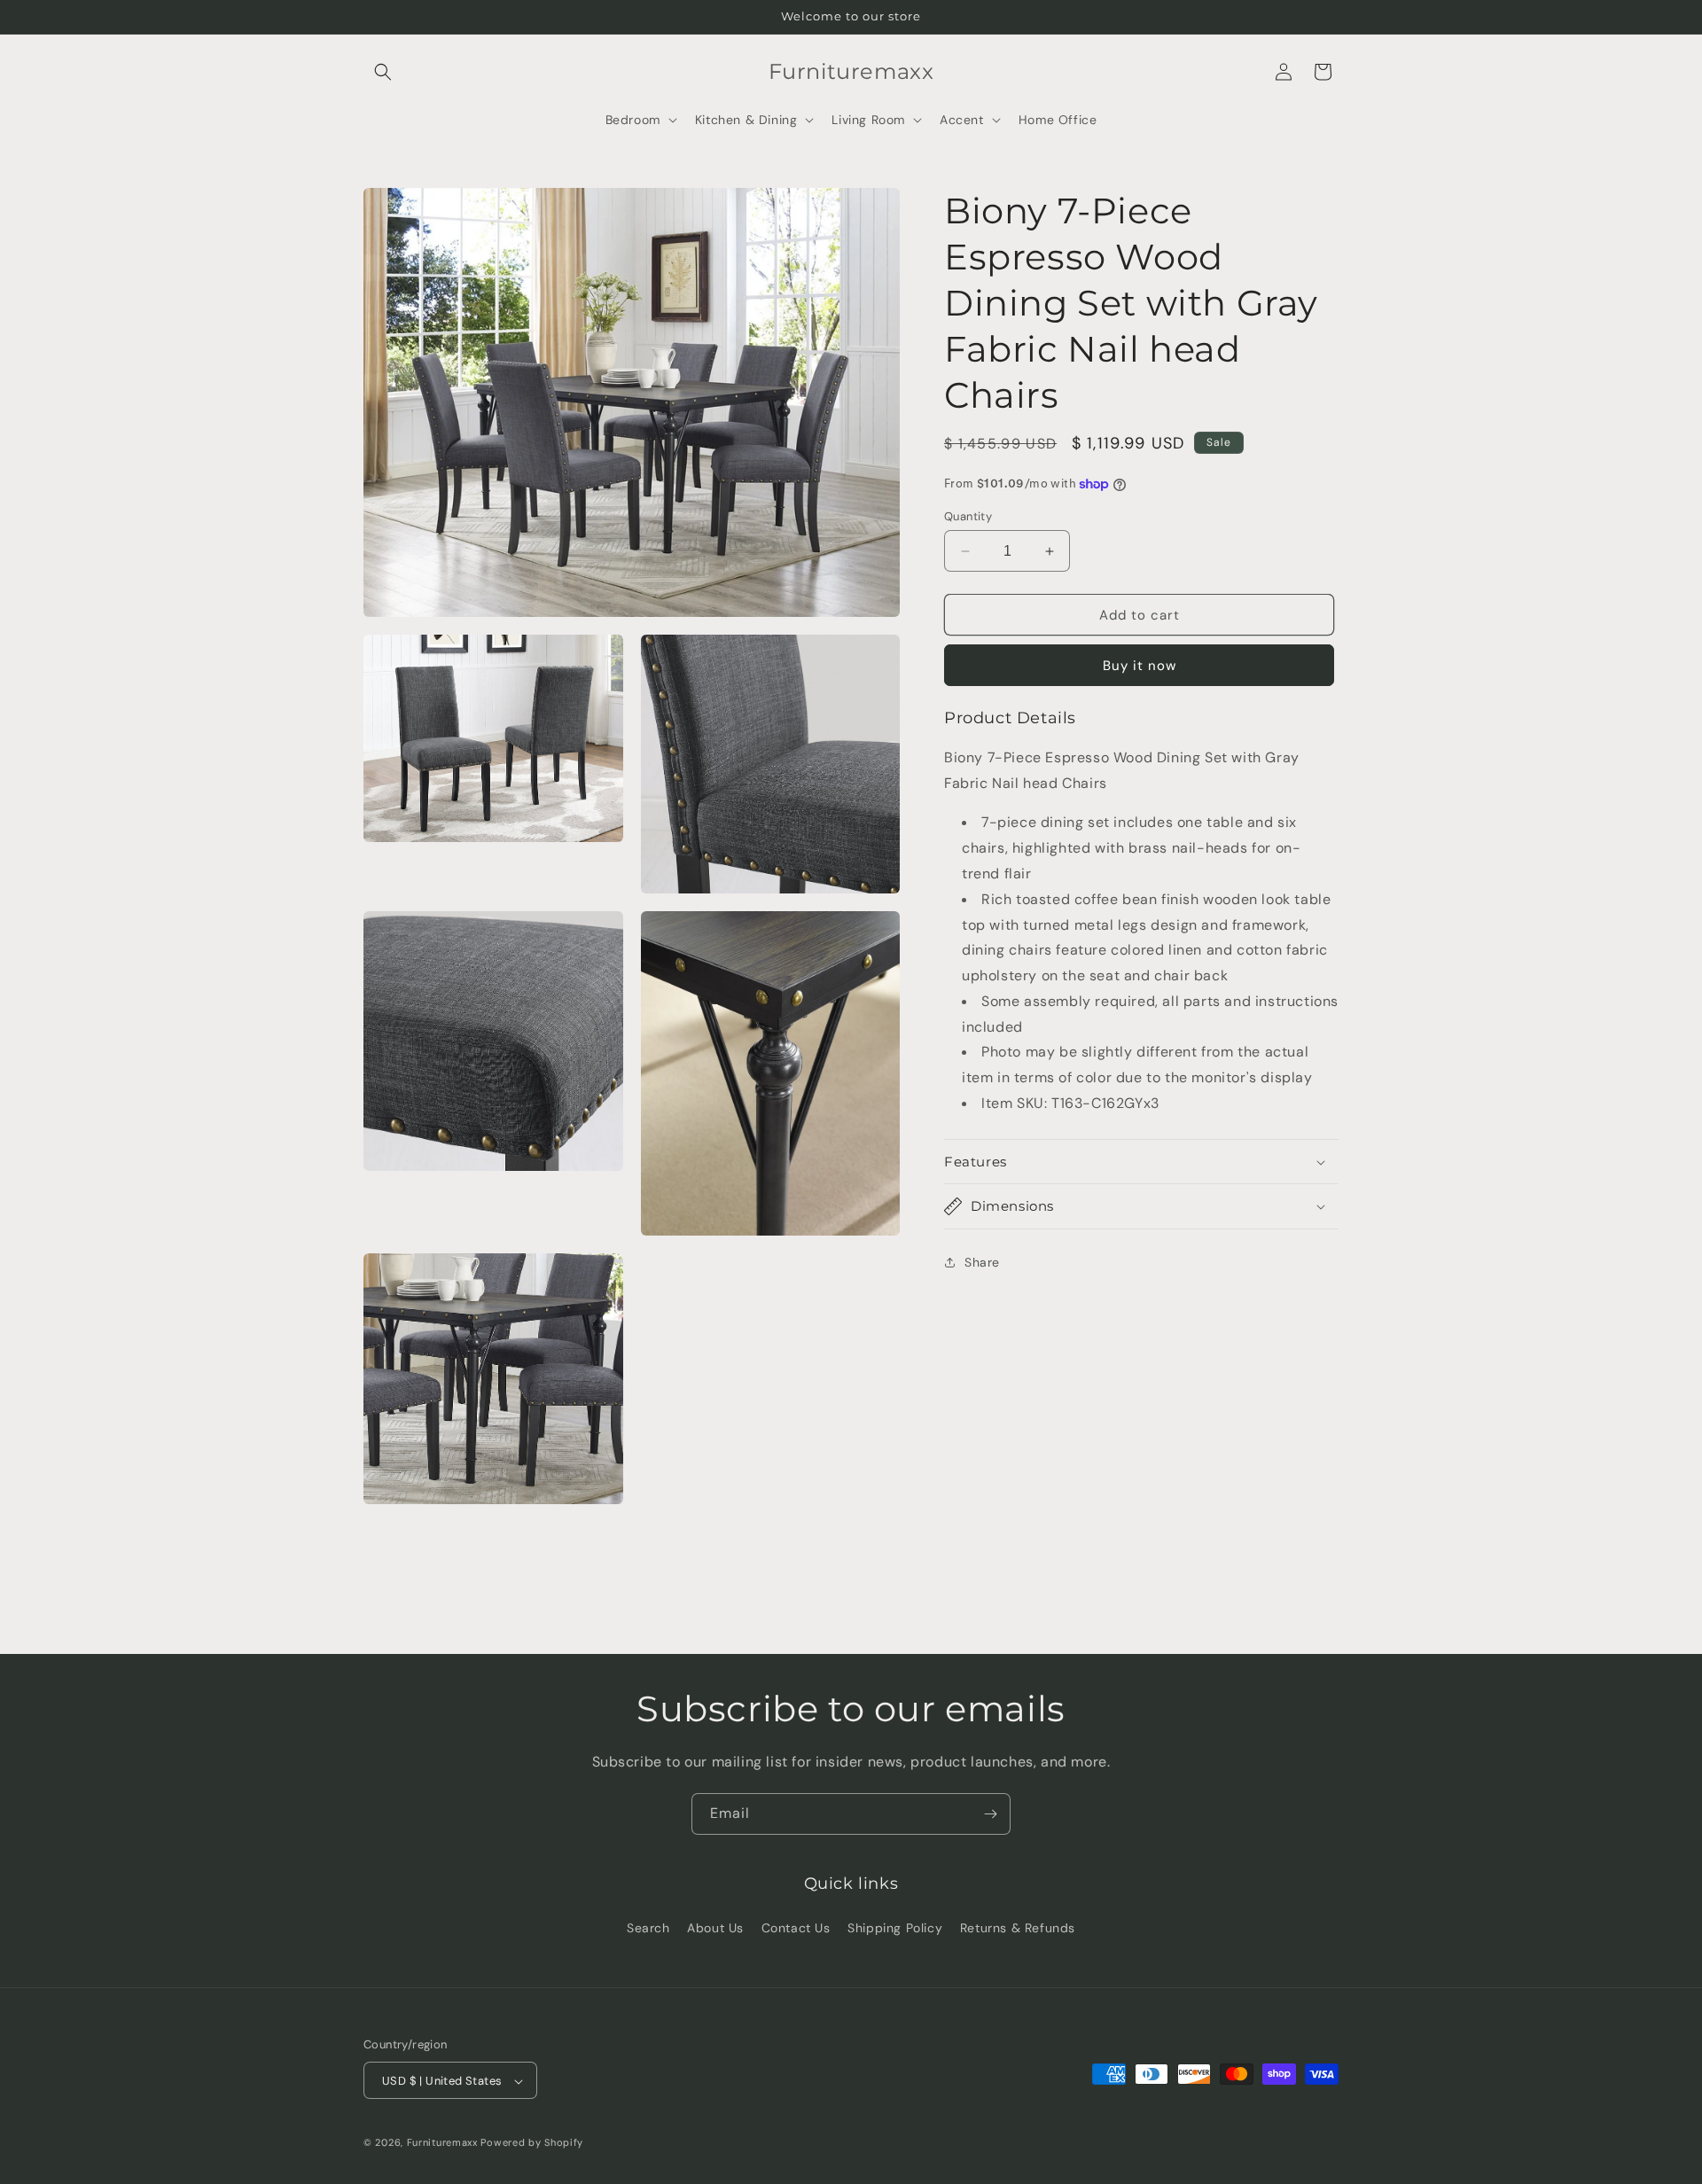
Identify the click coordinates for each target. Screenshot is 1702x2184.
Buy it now (1140, 666)
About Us (715, 1927)
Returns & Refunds (1018, 1927)
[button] (383, 72)
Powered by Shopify (532, 2143)
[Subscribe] (990, 1814)
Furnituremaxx (442, 2143)
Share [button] (982, 1262)
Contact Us (796, 1927)
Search (648, 1927)
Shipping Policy (895, 1927)
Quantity (968, 516)
